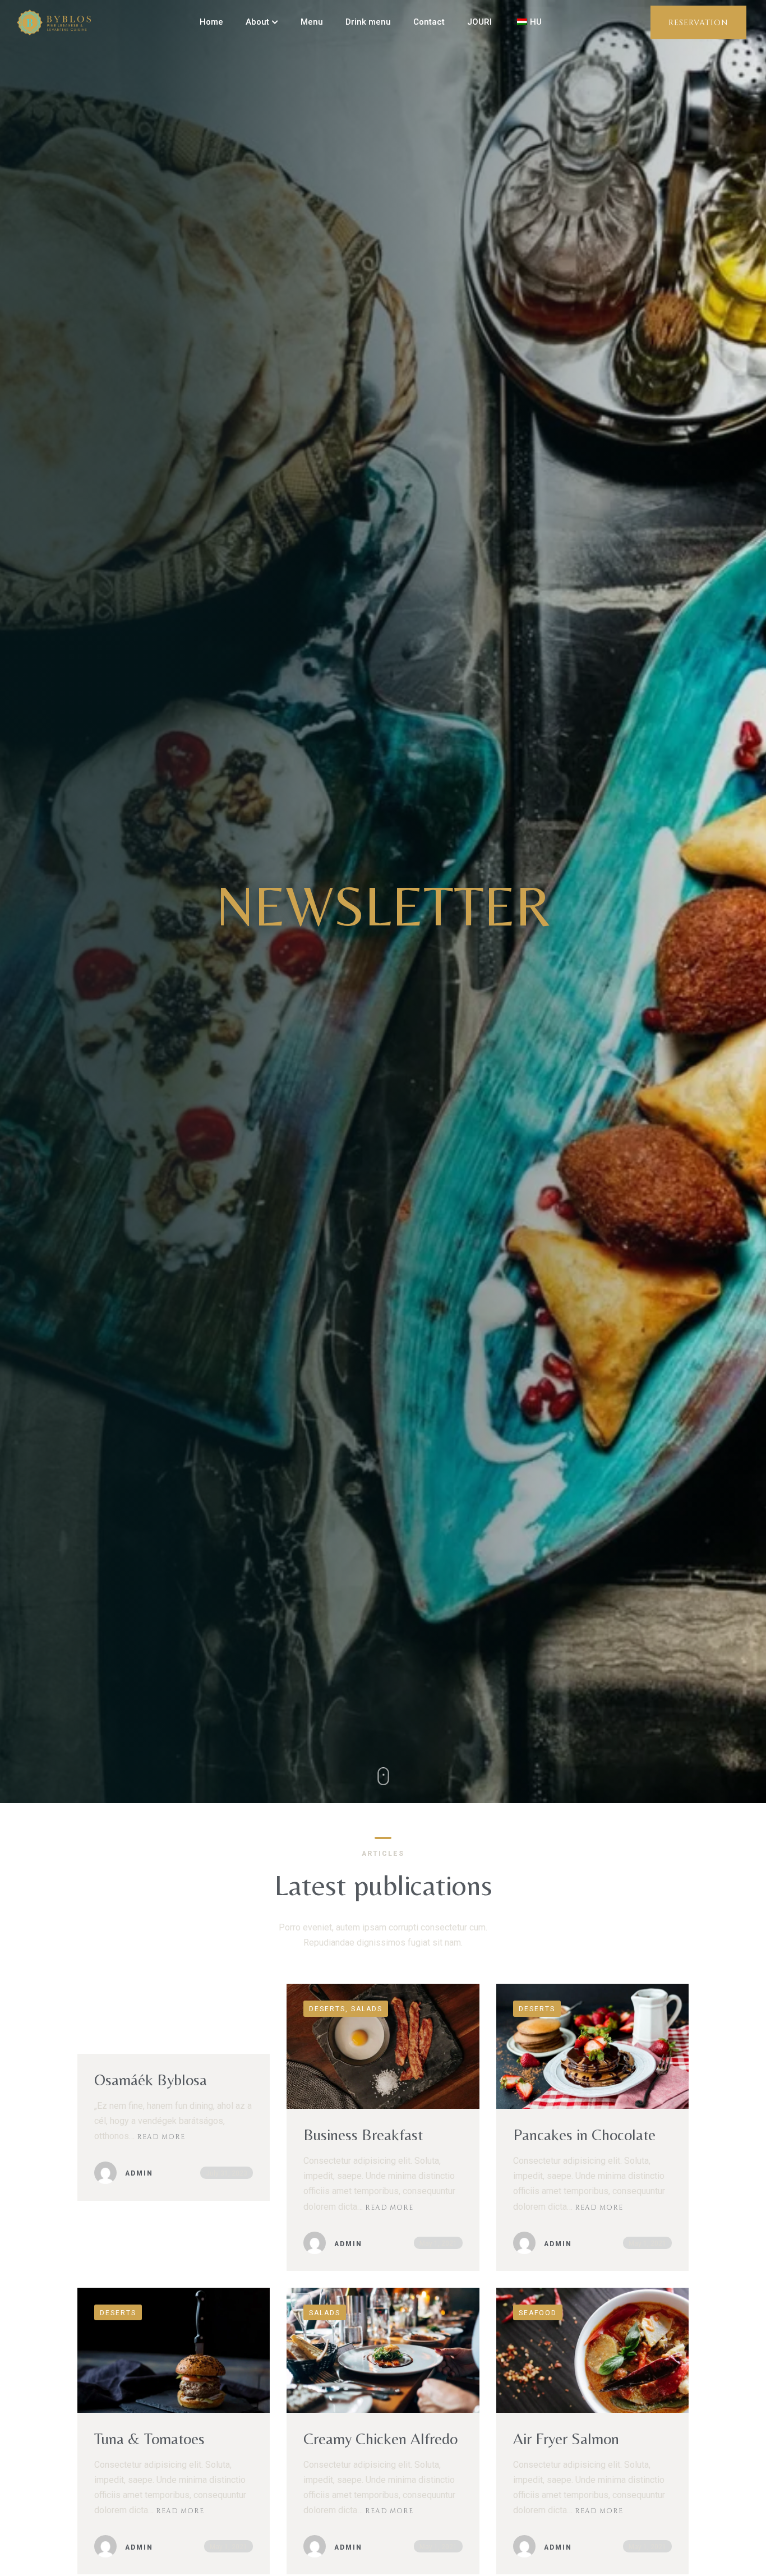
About (257, 22)
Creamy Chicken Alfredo (380, 2439)
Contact (429, 22)
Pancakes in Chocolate (584, 2135)
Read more (161, 2136)
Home (211, 22)
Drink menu (368, 22)
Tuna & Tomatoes (149, 2439)
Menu (312, 22)
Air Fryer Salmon (566, 2439)
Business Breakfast (363, 2135)
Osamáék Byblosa (151, 2080)
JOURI (479, 22)
